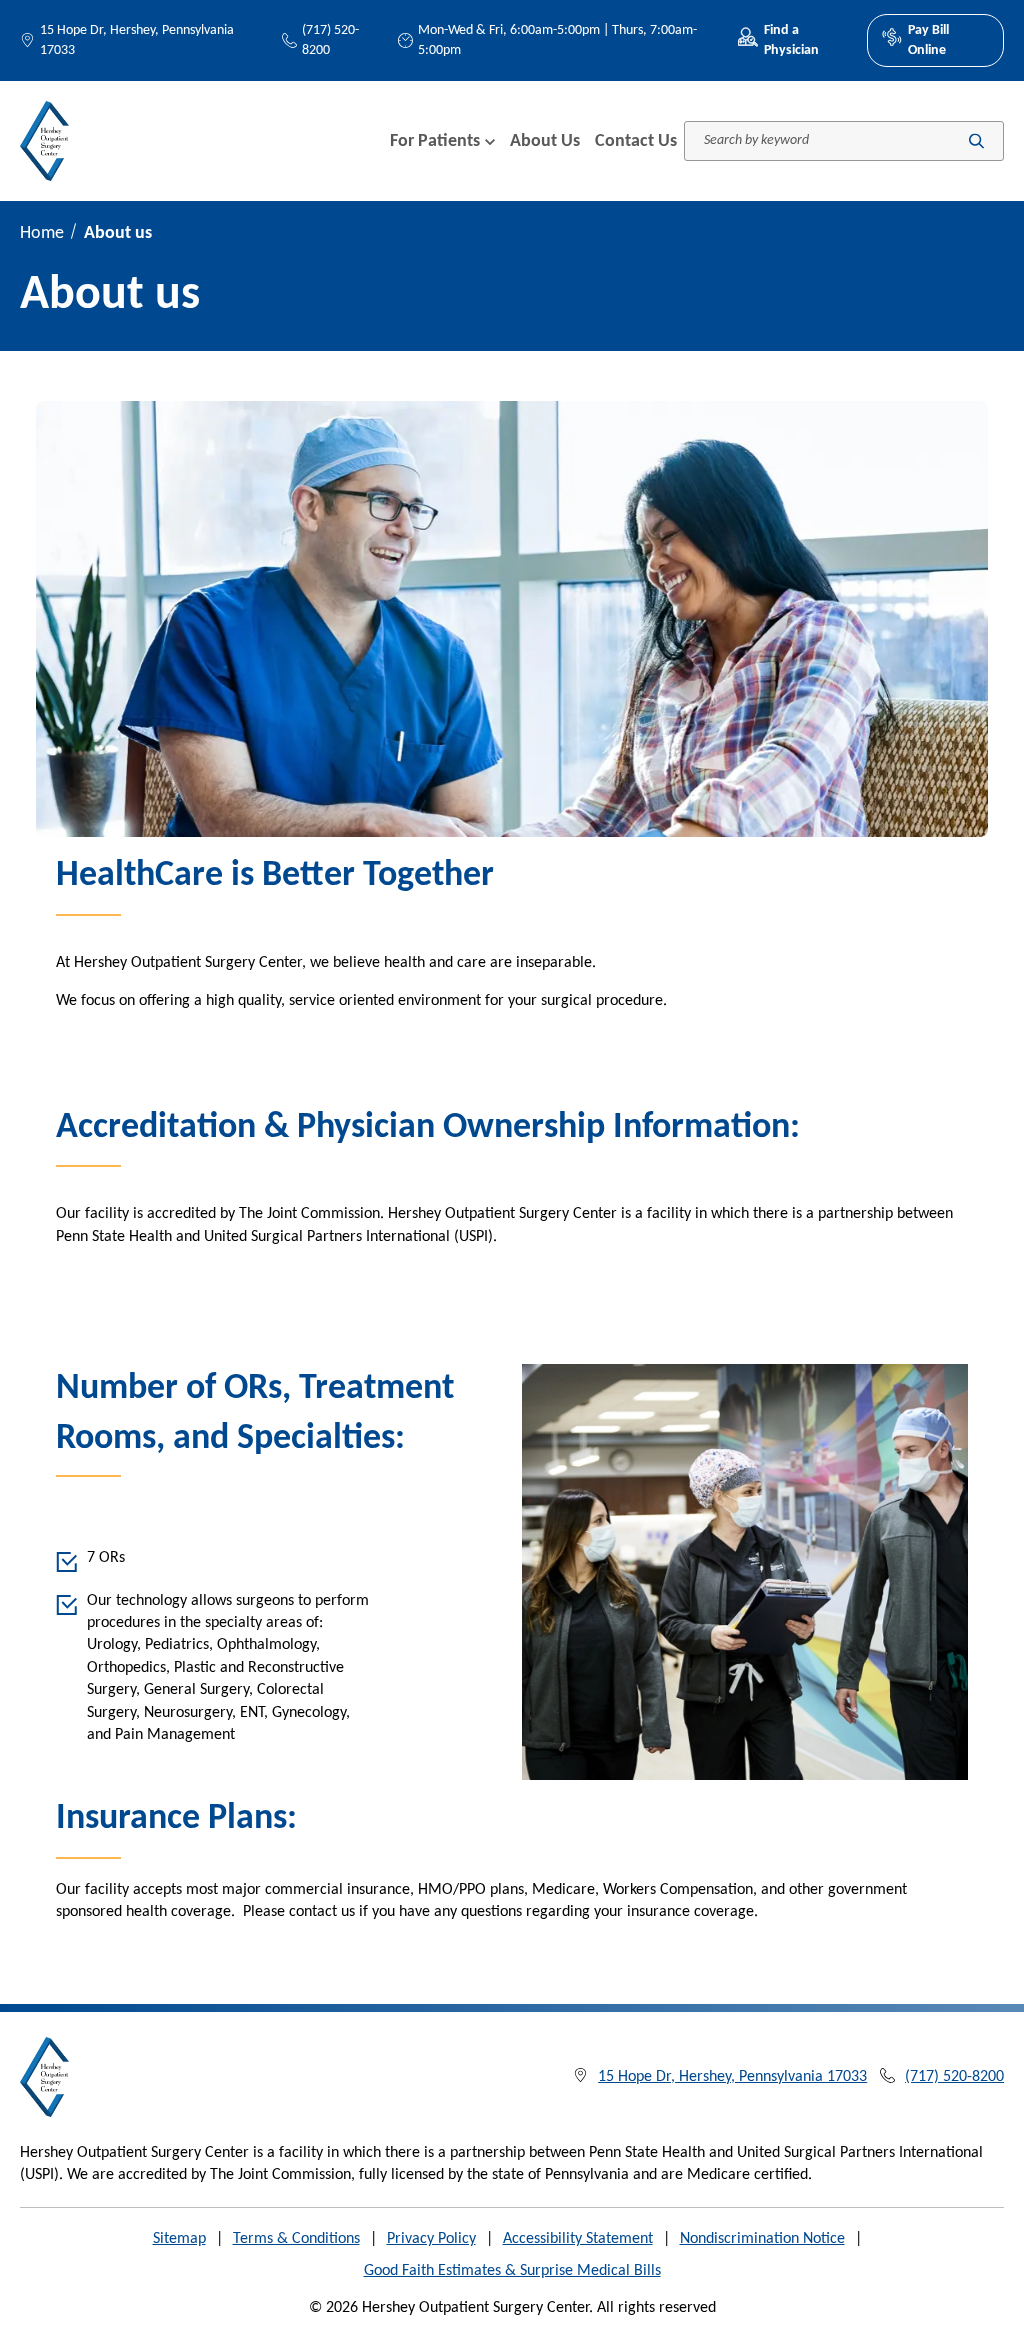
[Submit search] (976, 141)
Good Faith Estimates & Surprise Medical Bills (512, 2271)
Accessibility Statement (578, 2239)
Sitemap (179, 2239)
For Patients (435, 141)
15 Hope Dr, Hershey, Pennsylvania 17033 (137, 40)
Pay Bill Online (928, 40)
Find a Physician (791, 40)
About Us (545, 141)
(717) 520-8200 (330, 40)
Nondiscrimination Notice (762, 2239)
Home (42, 233)
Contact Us (636, 141)
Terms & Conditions (296, 2239)
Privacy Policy (431, 2239)
